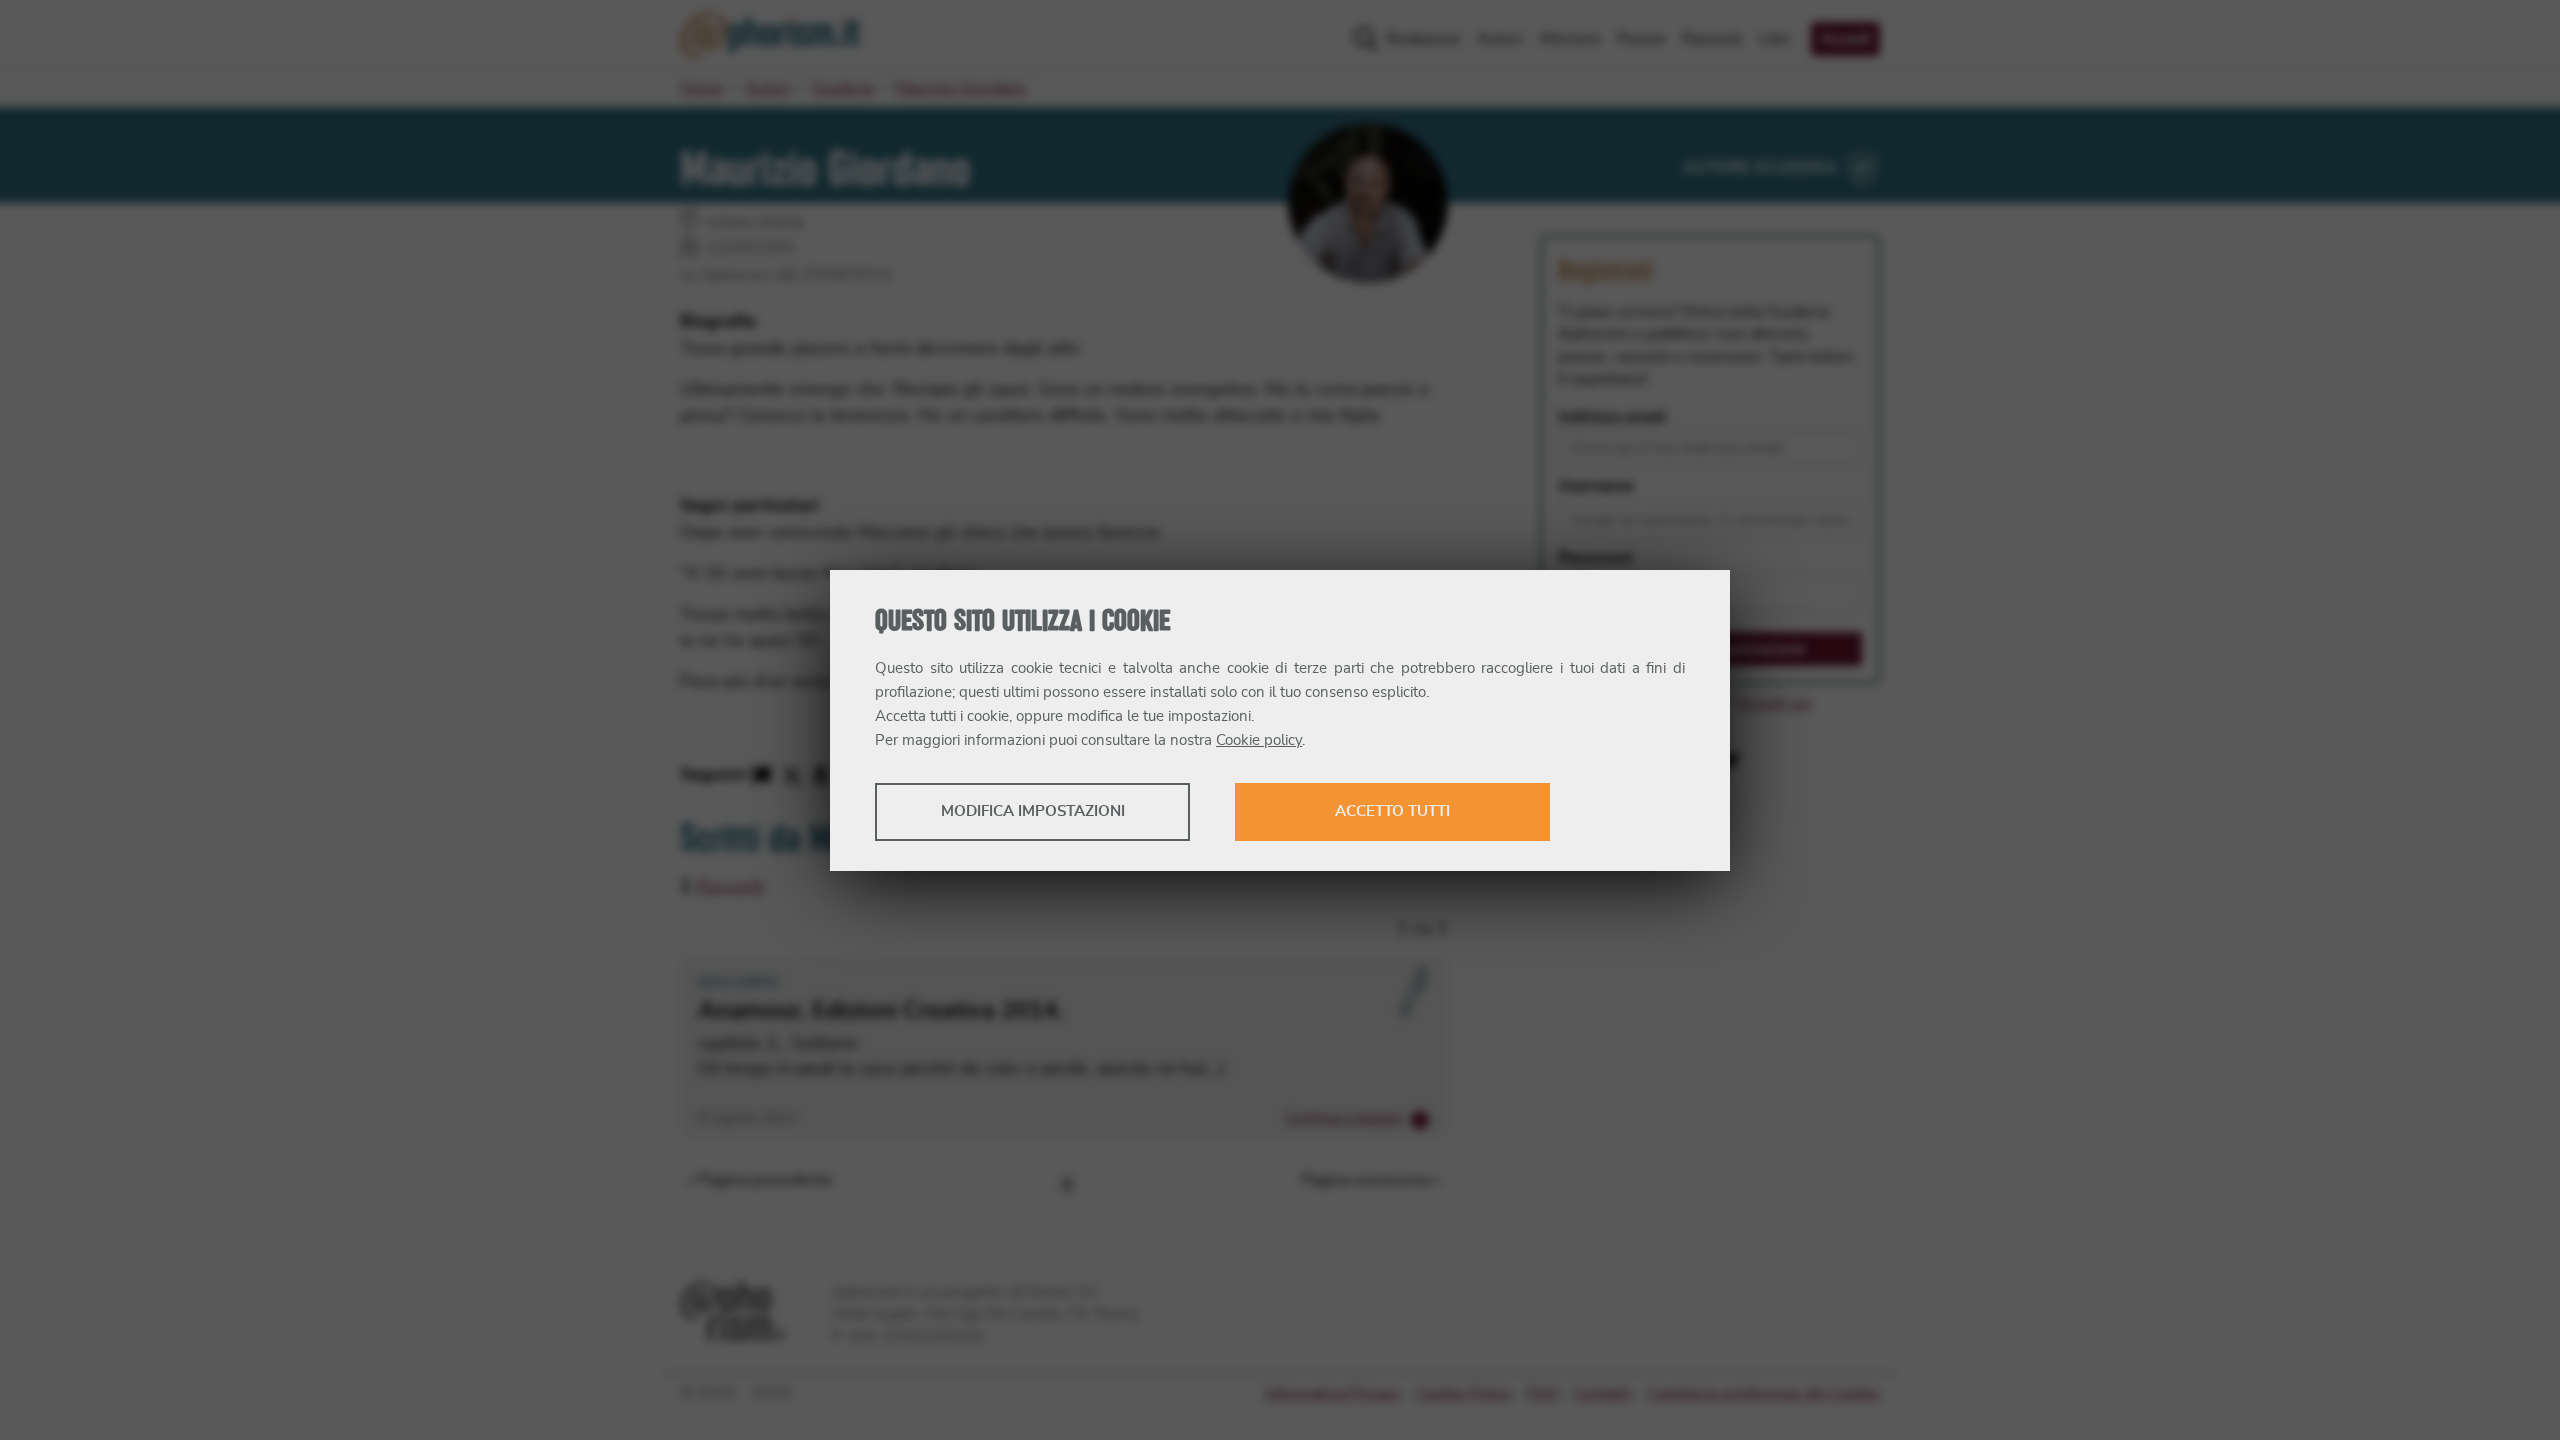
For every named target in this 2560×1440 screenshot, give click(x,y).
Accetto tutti (1392, 811)
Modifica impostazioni (1033, 811)
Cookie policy (1259, 740)
